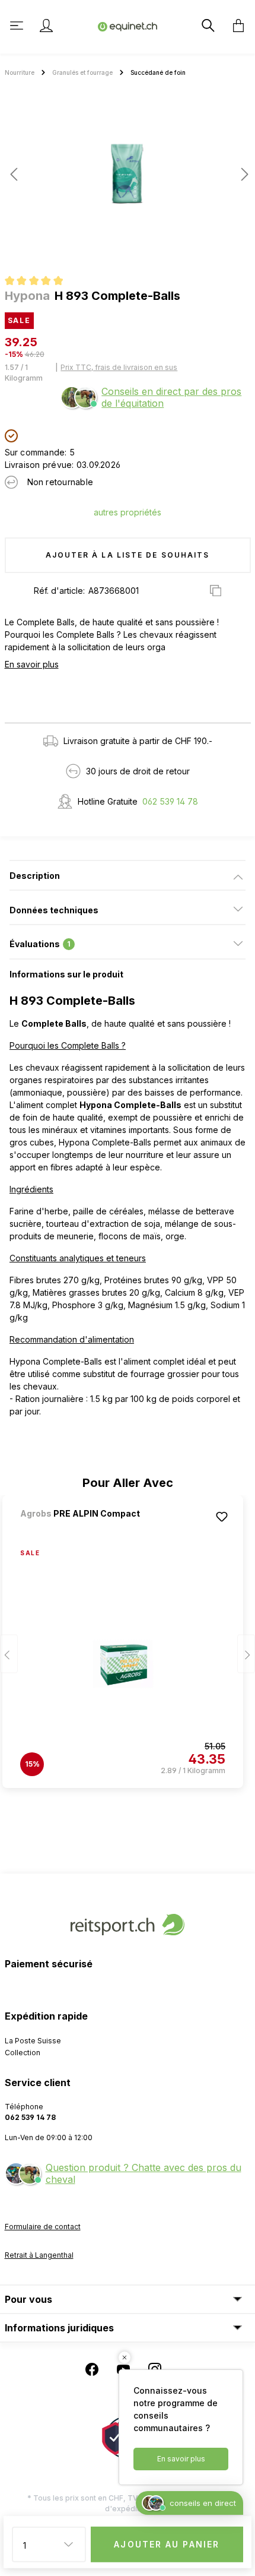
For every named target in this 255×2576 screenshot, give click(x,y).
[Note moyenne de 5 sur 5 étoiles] (39, 282)
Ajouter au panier (167, 2544)
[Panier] (235, 26)
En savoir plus (32, 664)
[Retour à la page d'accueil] (128, 26)
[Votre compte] (46, 26)
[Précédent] (14, 174)
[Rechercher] (207, 26)
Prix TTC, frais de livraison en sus (119, 367)
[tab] (128, 875)
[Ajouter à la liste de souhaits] (222, 1517)
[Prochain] (241, 174)
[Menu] (18, 26)
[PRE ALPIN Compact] (82, 1529)
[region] (128, 179)
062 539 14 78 (170, 801)
